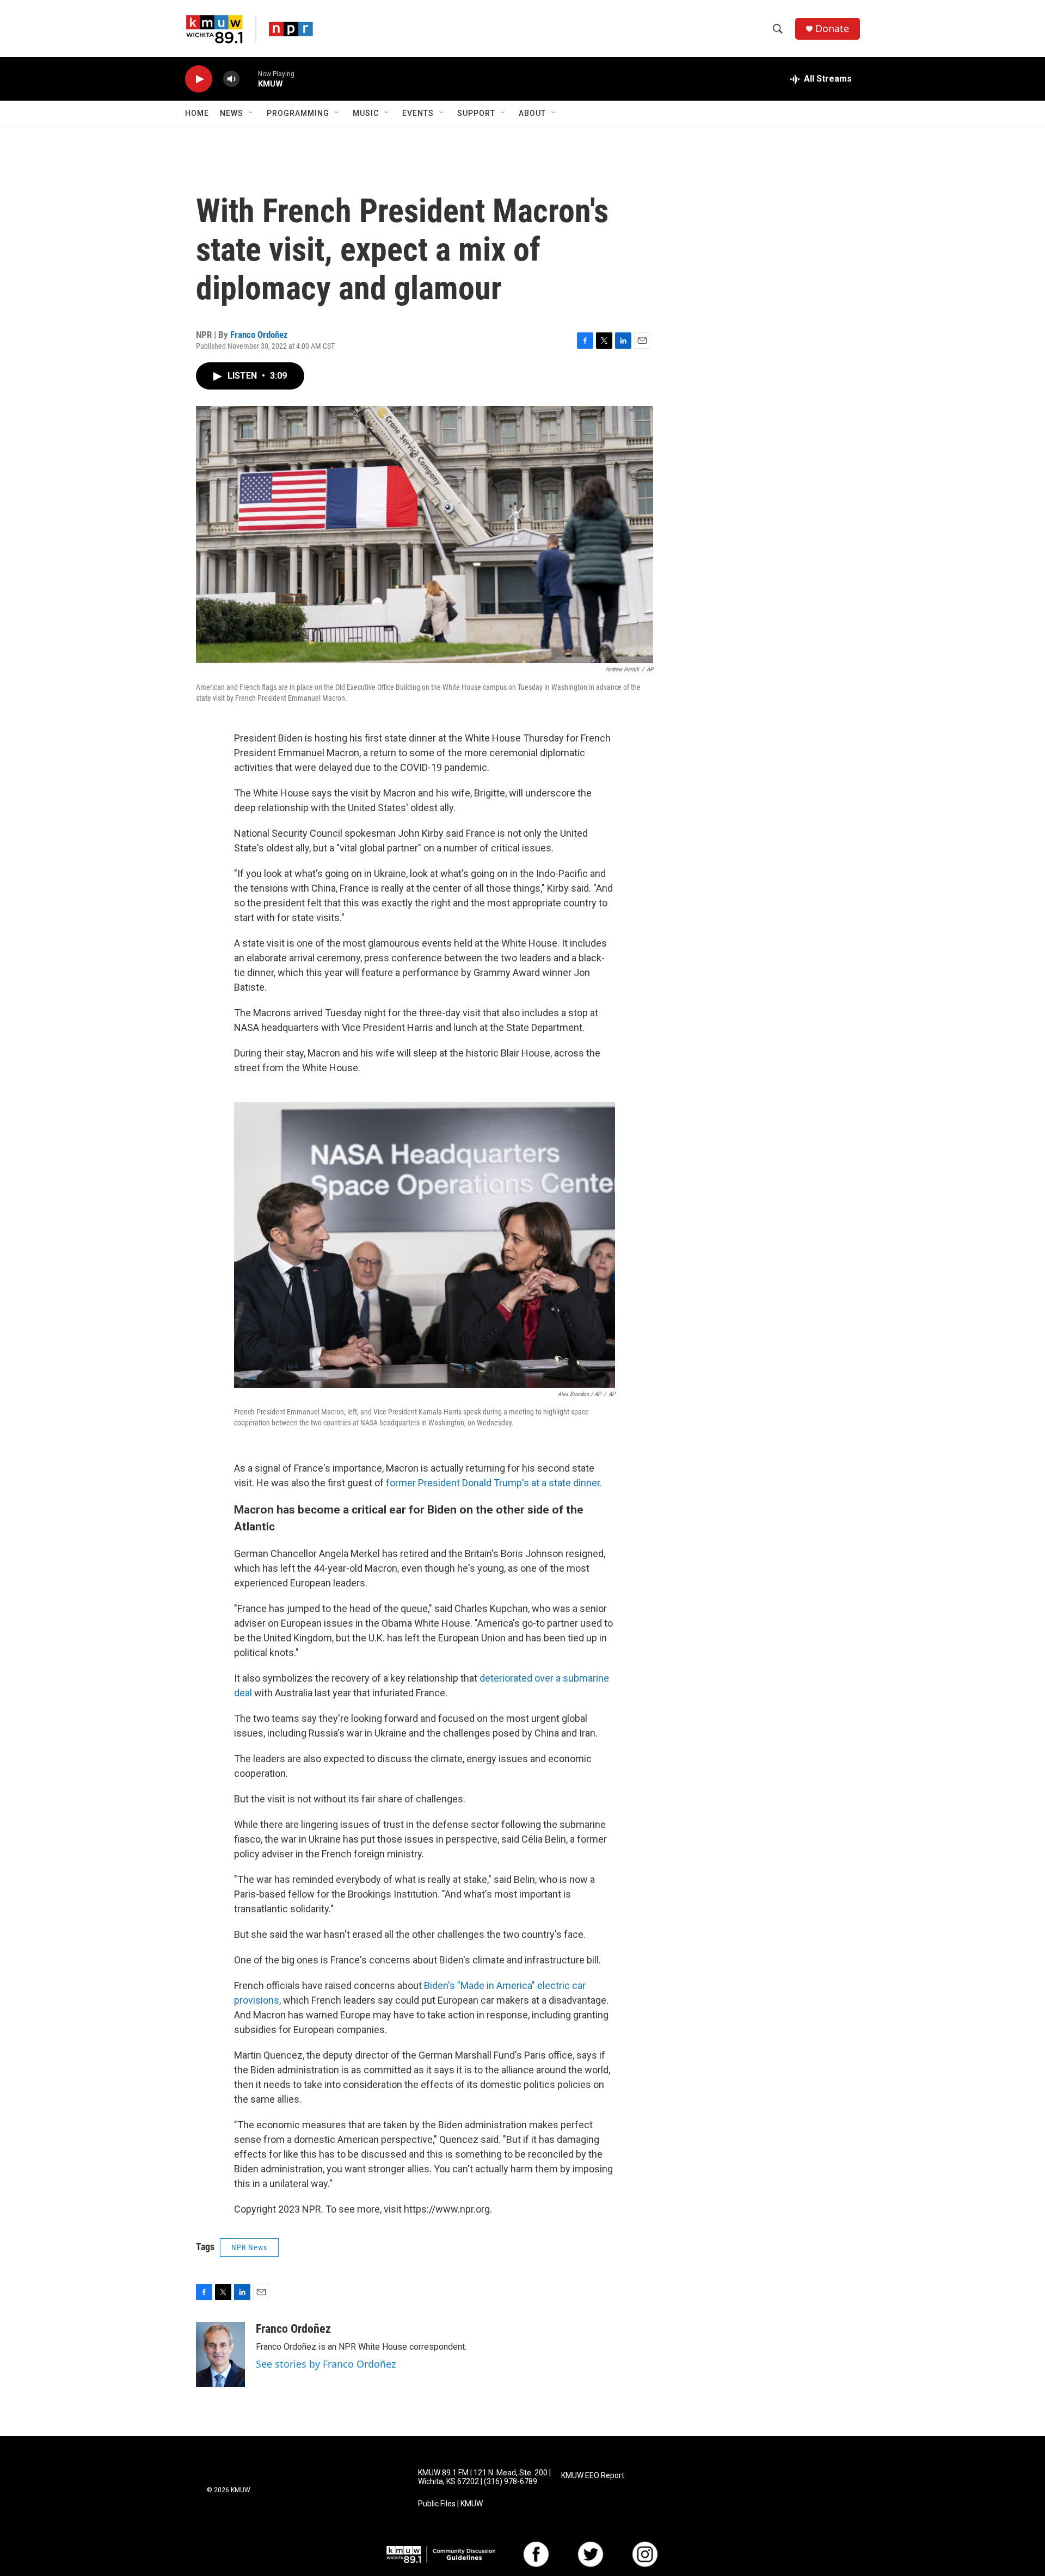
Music (366, 113)
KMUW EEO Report (593, 2476)
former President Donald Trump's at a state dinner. (494, 1483)
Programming (298, 113)
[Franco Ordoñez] (220, 2355)
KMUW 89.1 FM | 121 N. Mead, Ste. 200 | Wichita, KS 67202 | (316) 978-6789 (484, 2477)
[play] (199, 79)
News (232, 113)
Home (197, 113)
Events (418, 113)
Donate (832, 29)
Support (476, 113)
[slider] (249, 79)
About (532, 113)
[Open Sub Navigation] (251, 113)
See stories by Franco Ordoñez (326, 2364)
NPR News (249, 2247)
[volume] (231, 79)
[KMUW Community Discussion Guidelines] (441, 2555)
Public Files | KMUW (450, 2504)
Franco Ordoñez (259, 335)
